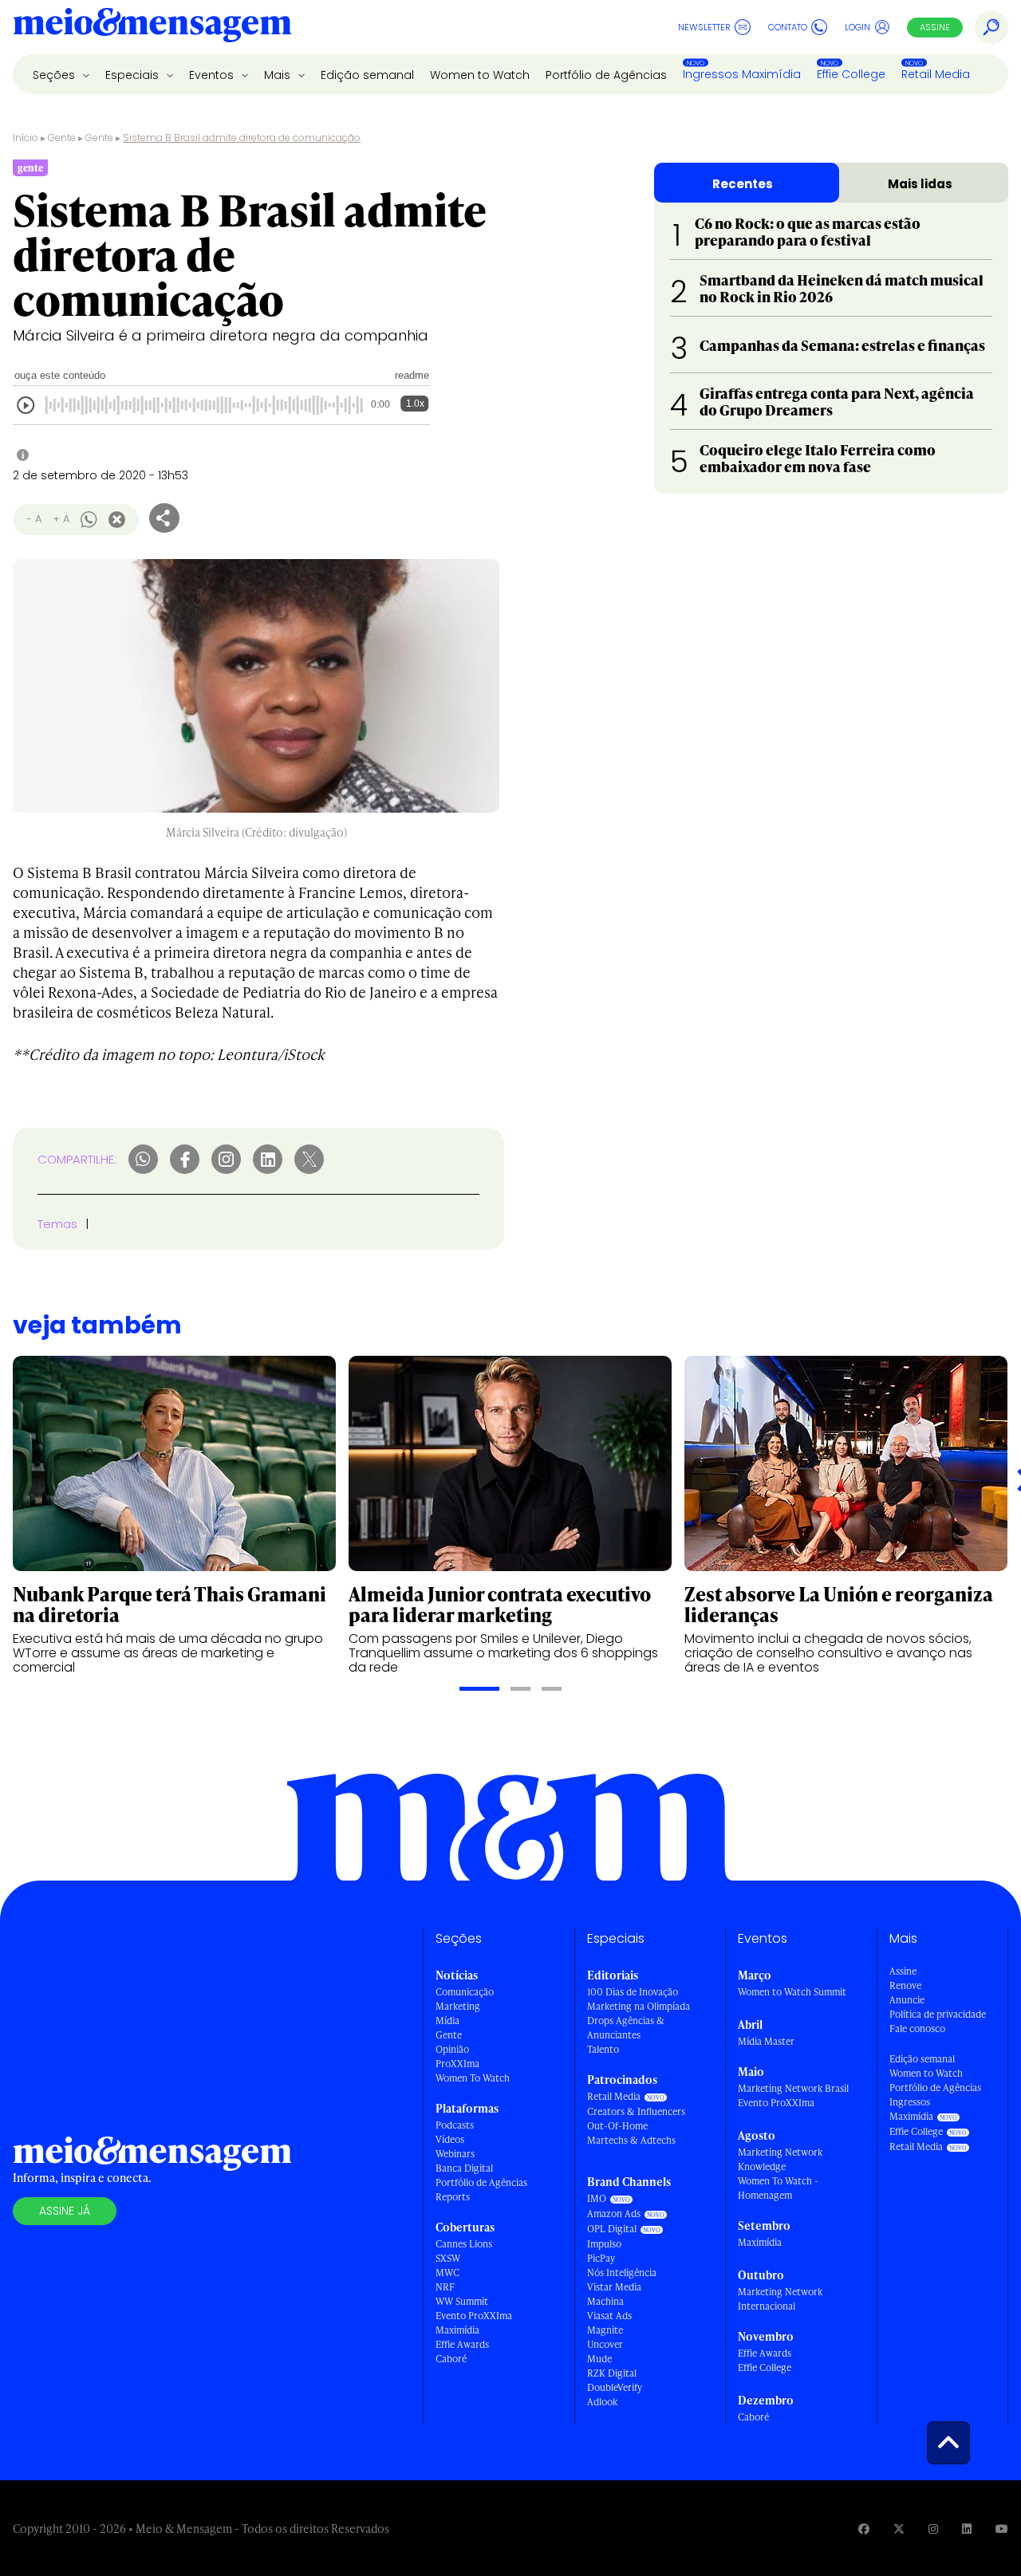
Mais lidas (920, 184)
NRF (445, 2287)
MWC (447, 2273)
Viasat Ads (609, 2316)
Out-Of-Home (617, 2126)
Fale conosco (917, 2029)
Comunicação (465, 1992)
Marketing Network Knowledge (780, 2159)
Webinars (455, 2154)
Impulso (604, 2244)
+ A (61, 519)
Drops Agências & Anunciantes (626, 2028)
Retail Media (936, 74)
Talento (603, 2049)
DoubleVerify (615, 2387)
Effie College (851, 74)
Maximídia (457, 2330)
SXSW (448, 2258)
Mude (599, 2359)
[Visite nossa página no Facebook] (864, 2529)
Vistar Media (614, 2287)
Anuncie (907, 2000)
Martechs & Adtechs (631, 2140)
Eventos (213, 75)
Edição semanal (367, 75)
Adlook (602, 2402)
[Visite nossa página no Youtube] (1002, 2529)
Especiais (134, 75)
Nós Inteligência (622, 2273)
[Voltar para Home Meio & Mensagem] (152, 27)
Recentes (743, 184)
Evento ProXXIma (474, 2316)
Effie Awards (462, 2344)
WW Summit (462, 2301)
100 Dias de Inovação (633, 1992)
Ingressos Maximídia (742, 74)
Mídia (447, 2021)
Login (857, 27)
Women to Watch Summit (792, 1992)
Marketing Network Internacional (780, 2299)
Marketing (458, 2006)
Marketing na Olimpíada (639, 2006)
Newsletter (704, 27)
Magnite (605, 2330)
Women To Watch (473, 2078)
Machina (605, 2301)
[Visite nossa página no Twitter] (899, 2529)
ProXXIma (457, 2064)
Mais (279, 75)
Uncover (605, 2344)
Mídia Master (766, 2041)
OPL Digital (612, 2229)
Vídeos (450, 2139)
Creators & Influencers (636, 2111)
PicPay (601, 2258)
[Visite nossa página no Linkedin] (967, 2529)
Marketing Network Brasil (793, 2088)
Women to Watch (480, 75)
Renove (905, 1985)
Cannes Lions (464, 2244)
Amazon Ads (614, 2214)
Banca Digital (464, 2168)
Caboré (451, 2359)
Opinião (452, 2049)
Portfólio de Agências (606, 75)
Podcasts (455, 2125)
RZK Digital (612, 2373)
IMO (597, 2198)
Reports (453, 2197)
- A (34, 519)
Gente (62, 138)
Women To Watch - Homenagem (778, 2188)
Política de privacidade (938, 2014)
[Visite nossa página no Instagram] (933, 2529)
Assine (935, 27)
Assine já (65, 2211)
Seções (55, 75)
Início (26, 138)
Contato (788, 27)
